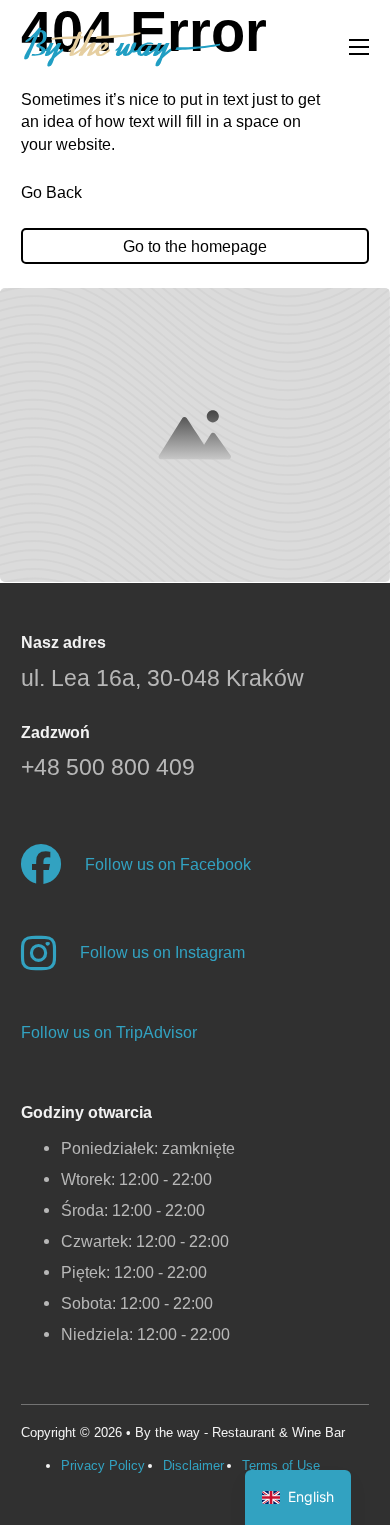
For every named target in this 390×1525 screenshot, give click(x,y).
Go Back (51, 192)
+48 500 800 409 (108, 767)
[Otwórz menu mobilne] (359, 47)
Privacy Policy (103, 1465)
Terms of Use (281, 1465)
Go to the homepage (195, 246)
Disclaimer (193, 1465)
